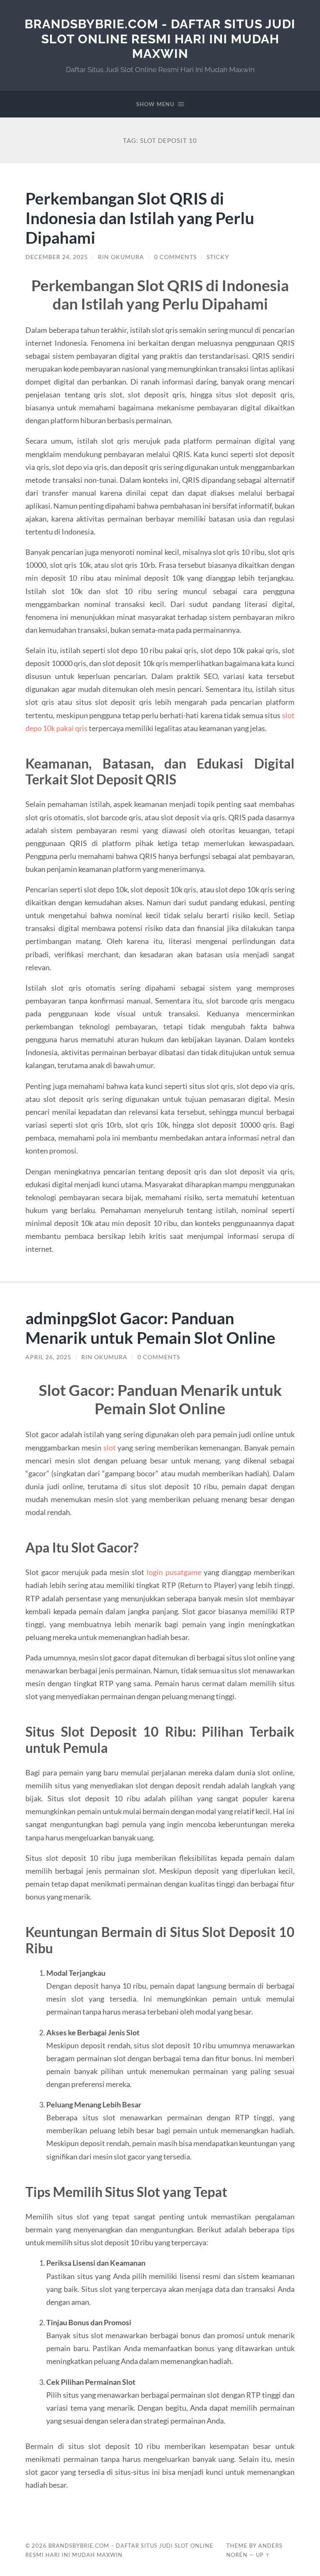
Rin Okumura (121, 257)
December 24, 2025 (57, 257)
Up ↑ (263, 2555)
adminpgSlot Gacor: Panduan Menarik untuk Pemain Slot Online (150, 1328)
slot (110, 1448)
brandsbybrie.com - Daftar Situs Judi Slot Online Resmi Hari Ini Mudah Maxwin (160, 39)
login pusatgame (174, 1572)
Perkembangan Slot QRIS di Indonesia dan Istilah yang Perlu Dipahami (140, 218)
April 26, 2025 (48, 1357)
